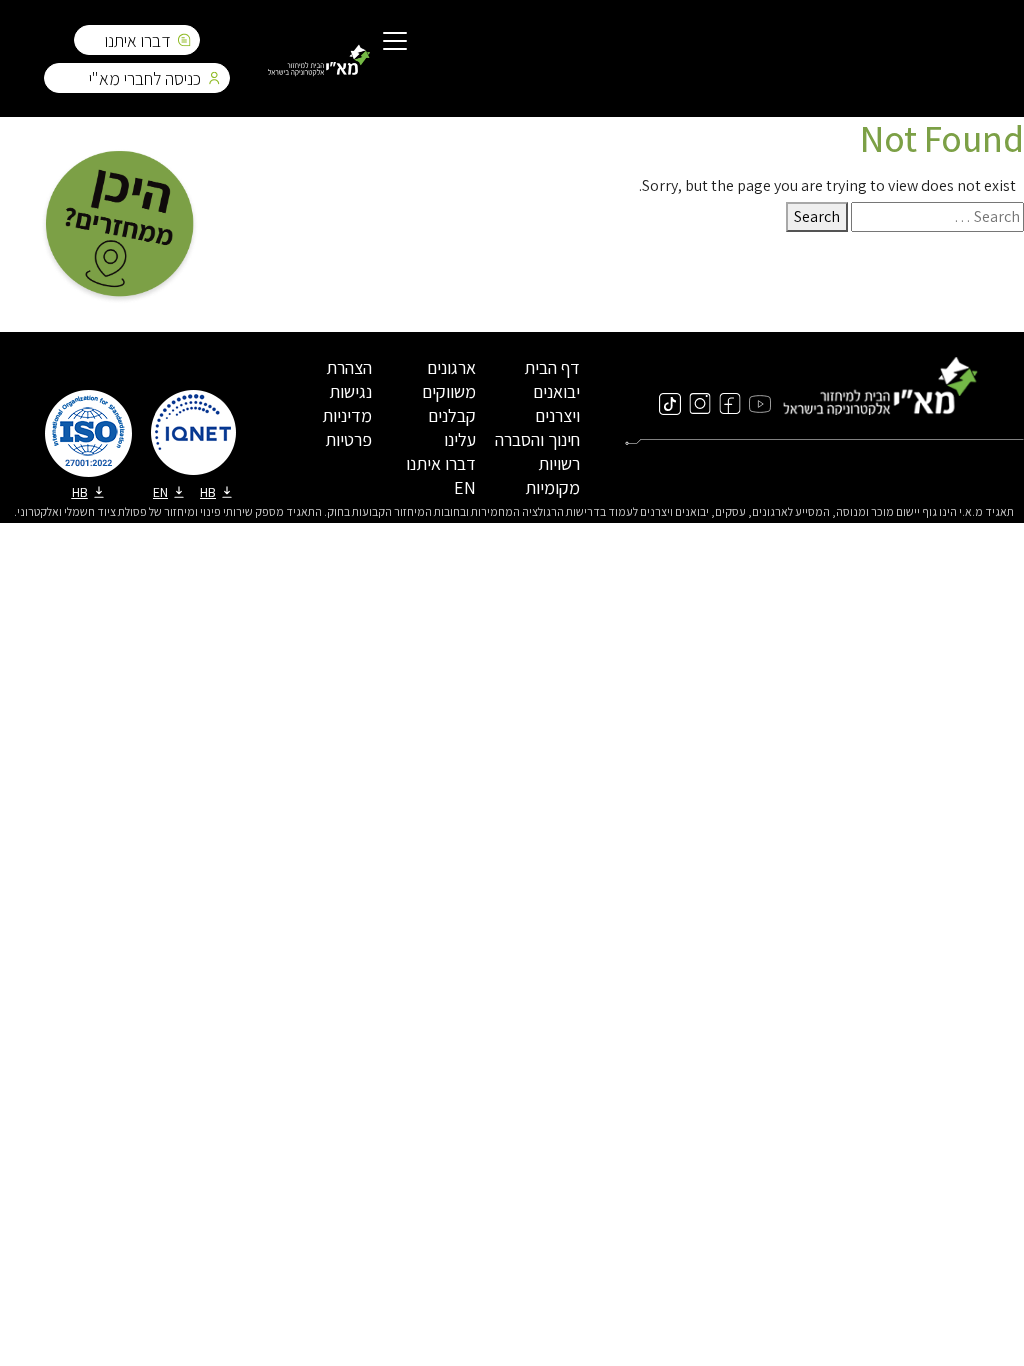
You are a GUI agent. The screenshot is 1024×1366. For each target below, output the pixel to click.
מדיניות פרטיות (347, 427)
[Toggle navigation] (395, 43)
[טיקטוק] (670, 403)
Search (817, 216)
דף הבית (552, 367)
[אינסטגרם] (700, 403)
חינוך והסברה (537, 439)
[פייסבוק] (730, 403)
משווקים (449, 391)
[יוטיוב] (760, 403)
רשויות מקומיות (552, 475)
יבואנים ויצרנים (556, 403)
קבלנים (452, 415)
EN (465, 487)
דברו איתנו (138, 40)
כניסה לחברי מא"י (145, 78)
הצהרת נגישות (349, 379)
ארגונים (451, 367)
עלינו (460, 439)
